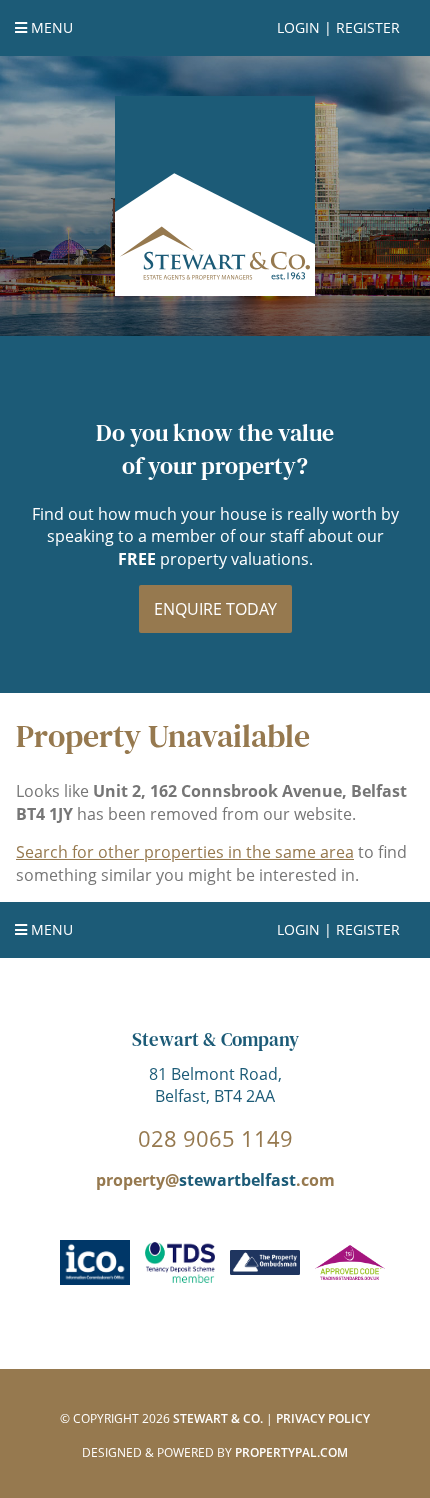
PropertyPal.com (291, 1452)
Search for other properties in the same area (185, 852)
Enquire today (215, 609)
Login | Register (338, 27)
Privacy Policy (323, 1418)
